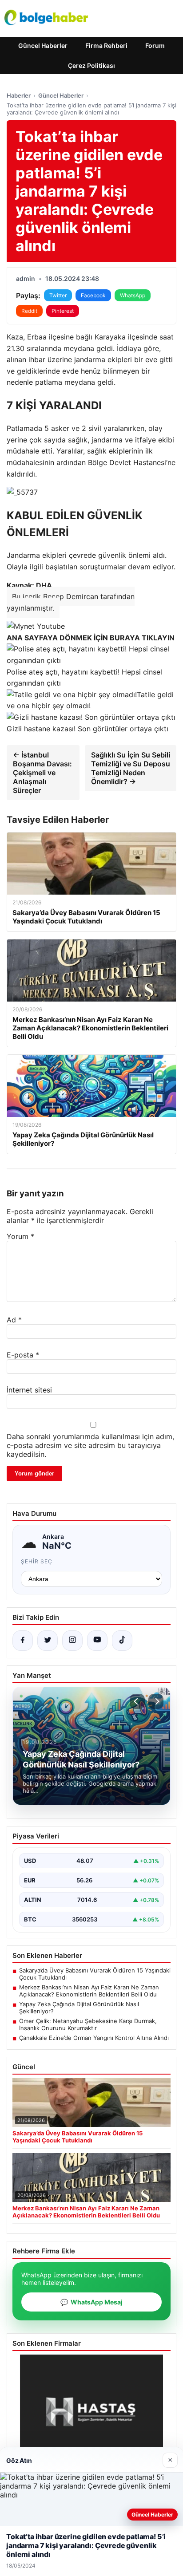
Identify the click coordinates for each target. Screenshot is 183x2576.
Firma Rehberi (106, 45)
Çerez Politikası (91, 65)
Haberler (19, 95)
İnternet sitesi (29, 1390)
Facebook (93, 295)
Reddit (29, 311)
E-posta (23, 1355)
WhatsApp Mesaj (91, 2302)
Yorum (20, 1236)
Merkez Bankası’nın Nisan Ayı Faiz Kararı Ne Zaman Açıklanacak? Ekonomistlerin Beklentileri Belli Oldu (89, 1991)
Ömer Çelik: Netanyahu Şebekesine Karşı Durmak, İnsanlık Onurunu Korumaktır (88, 2024)
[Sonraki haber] (156, 1701)
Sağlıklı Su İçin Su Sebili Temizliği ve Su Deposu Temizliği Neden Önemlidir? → (131, 768)
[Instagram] (72, 1641)
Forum (155, 45)
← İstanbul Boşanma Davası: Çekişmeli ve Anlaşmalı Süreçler (42, 773)
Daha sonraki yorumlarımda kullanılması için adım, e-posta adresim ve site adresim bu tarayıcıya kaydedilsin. (90, 1445)
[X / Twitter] (48, 1641)
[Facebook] (23, 1641)
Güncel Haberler (43, 45)
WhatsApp (133, 295)
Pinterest (63, 311)
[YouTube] (97, 1641)
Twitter (58, 295)
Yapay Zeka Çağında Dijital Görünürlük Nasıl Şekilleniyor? (79, 2008)
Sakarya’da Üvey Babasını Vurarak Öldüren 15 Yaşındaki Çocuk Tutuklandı (95, 1974)
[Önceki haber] (137, 1701)
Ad (14, 1320)
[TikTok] (122, 1641)
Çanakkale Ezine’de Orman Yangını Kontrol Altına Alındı (94, 2038)
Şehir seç (37, 1561)
